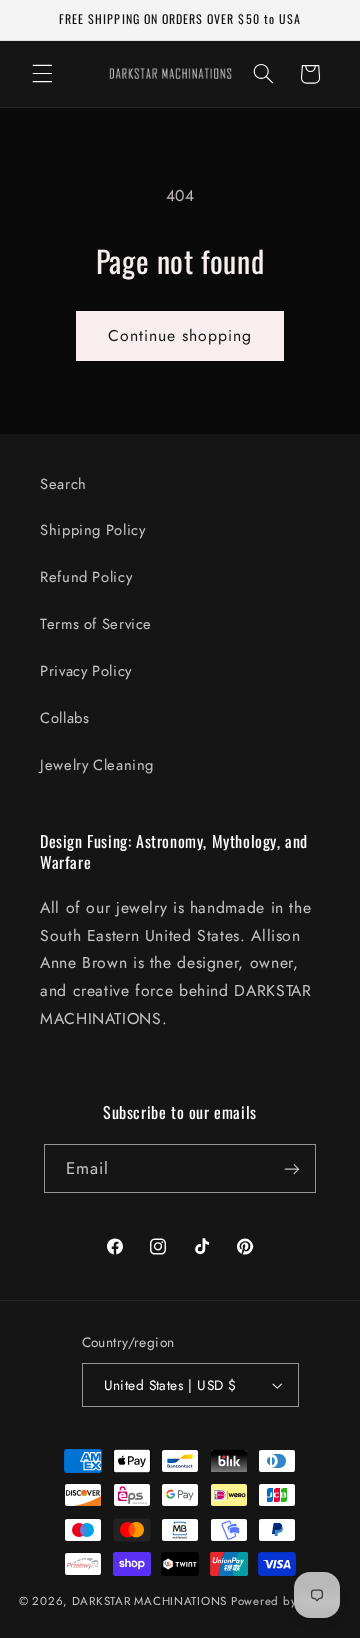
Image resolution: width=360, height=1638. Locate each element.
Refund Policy (86, 577)
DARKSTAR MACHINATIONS (149, 1601)
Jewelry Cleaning (97, 765)
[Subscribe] (292, 1168)
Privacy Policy (86, 671)
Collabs (64, 718)
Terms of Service (96, 624)
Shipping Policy (92, 530)
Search (63, 484)
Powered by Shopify (286, 1601)
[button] (42, 74)
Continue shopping (180, 335)
